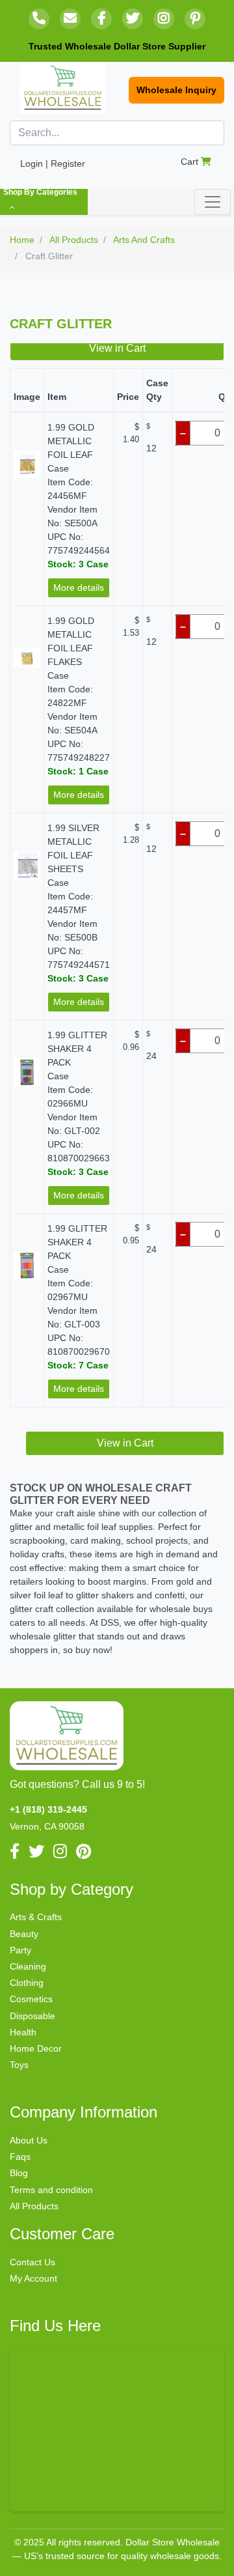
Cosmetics (31, 1999)
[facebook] (101, 19)
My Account (33, 2278)
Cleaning (28, 1966)
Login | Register (53, 163)
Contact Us (32, 2262)
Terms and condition (51, 2190)
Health (23, 2032)
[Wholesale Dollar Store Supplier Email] (70, 19)
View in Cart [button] (117, 348)
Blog (19, 2173)
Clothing (27, 1983)
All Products (34, 2206)
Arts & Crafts (36, 1917)
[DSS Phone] (39, 19)
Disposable (32, 2016)
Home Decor (36, 2048)
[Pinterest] (195, 19)
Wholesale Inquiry (176, 90)
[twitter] (133, 19)
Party (20, 1950)
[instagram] (164, 19)
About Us (29, 2140)
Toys (19, 2065)
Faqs (20, 2157)
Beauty (24, 1934)
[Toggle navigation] (213, 202)
